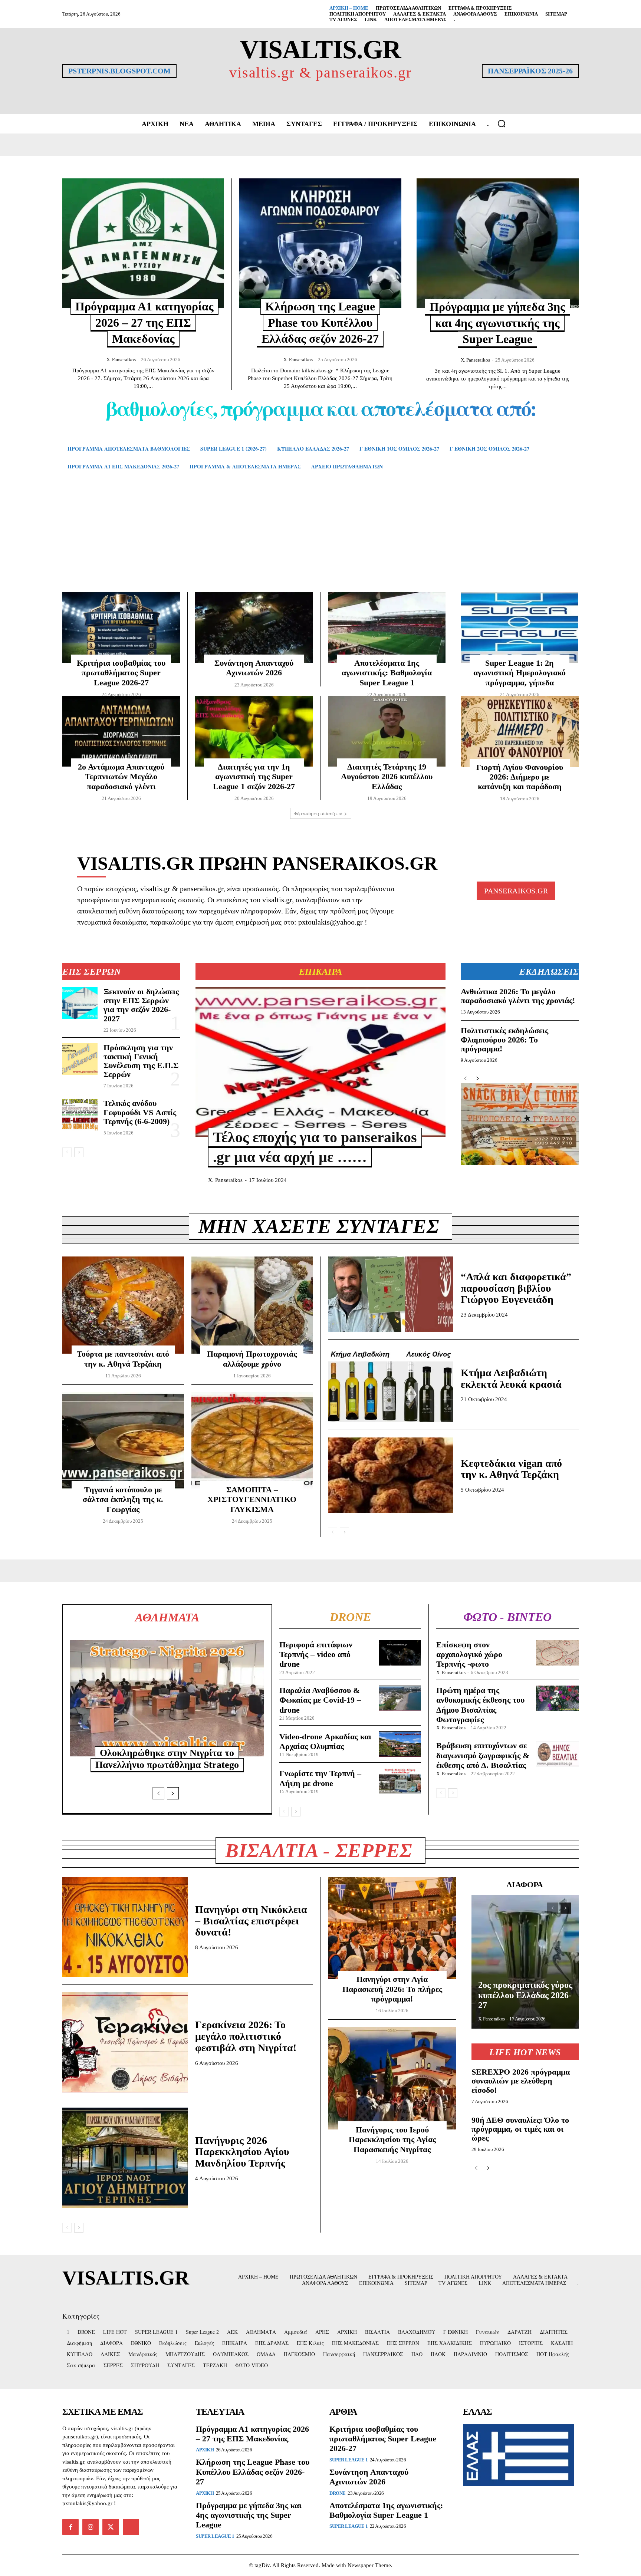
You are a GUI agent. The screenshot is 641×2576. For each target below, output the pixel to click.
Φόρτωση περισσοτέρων (318, 813)
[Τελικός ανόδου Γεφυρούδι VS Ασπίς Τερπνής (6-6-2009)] (80, 1115)
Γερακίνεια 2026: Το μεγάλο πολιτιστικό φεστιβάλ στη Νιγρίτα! (246, 2036)
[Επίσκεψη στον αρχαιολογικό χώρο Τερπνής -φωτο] (557, 1653)
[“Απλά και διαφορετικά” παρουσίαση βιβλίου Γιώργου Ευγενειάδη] (391, 1294)
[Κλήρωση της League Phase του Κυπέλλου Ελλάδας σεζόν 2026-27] (320, 243)
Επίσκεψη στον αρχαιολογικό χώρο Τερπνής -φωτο (469, 1654)
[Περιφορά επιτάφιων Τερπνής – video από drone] (400, 1653)
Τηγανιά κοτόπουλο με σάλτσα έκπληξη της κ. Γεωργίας (123, 1499)
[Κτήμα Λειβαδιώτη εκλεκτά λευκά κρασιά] (391, 1385)
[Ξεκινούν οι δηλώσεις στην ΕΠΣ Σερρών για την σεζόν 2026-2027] (80, 1003)
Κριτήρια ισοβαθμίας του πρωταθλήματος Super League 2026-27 (121, 673)
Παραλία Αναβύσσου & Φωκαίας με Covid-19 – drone (320, 1700)
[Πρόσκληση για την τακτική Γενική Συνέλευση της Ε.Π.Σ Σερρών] (80, 1059)
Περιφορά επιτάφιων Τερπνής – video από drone (316, 1654)
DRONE (338, 2493)
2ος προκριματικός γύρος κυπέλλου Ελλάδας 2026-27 (525, 1995)
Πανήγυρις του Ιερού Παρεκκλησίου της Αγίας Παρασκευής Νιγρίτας (392, 2139)
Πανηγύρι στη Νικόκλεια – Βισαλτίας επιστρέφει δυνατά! (251, 1921)
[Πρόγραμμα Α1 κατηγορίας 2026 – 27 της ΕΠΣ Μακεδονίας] (143, 243)
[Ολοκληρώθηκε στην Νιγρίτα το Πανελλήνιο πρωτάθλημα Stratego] (167, 1699)
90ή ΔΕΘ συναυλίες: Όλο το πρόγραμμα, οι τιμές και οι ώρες (520, 2129)
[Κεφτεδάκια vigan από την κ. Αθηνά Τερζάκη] (391, 1475)
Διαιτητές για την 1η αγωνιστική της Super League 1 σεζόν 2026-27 (254, 777)
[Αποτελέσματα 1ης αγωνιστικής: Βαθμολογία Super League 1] (387, 627)
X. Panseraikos (121, 360)
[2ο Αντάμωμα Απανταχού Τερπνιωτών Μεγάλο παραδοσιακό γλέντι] (121, 731)
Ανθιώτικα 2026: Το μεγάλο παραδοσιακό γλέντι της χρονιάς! (518, 996)
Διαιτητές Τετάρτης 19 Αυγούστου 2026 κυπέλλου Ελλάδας (387, 777)
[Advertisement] (320, 542)
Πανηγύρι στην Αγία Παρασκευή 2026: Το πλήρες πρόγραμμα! (392, 1989)
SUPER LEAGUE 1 (215, 2536)
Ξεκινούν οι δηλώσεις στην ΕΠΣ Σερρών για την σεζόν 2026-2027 (141, 1005)
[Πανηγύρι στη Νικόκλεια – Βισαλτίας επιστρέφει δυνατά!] (125, 1927)
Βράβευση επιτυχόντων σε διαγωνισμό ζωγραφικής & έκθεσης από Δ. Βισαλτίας (483, 1755)
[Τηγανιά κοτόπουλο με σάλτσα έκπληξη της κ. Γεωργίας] (123, 1441)
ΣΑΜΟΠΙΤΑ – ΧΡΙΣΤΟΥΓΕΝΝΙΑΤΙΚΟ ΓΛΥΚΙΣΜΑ (252, 1499)
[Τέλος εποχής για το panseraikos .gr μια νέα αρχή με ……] (320, 1062)
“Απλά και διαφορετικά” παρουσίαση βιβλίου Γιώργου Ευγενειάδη (516, 1288)
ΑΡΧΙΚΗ (205, 2450)
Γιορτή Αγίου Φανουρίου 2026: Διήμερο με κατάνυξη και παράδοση (520, 777)
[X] (111, 2527)
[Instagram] (91, 2527)
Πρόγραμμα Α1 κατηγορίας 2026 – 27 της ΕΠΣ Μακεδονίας (144, 322)
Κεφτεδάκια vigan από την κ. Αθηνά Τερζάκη (511, 1469)
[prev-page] (67, 1152)
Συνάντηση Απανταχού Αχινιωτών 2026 (369, 2477)
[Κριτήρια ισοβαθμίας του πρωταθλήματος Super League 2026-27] (121, 627)
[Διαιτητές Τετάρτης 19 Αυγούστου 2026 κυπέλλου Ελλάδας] (387, 731)
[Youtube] (131, 2527)
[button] (502, 123)
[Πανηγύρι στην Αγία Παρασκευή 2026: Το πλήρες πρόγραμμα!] (392, 1928)
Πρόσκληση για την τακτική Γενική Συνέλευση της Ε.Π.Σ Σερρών (141, 1061)
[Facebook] (70, 2527)
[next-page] (79, 1152)
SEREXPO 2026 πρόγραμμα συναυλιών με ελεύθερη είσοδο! (521, 2081)
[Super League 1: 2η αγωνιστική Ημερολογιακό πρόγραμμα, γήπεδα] (520, 627)
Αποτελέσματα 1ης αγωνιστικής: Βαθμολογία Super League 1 (387, 673)
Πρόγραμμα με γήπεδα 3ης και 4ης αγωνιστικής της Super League (497, 323)
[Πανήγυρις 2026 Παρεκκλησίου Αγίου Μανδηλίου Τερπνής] (125, 2158)
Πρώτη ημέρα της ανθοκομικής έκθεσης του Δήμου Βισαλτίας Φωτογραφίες (480, 1705)
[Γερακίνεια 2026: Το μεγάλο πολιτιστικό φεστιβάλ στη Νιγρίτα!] (125, 2042)
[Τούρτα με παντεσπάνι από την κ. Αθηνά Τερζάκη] (123, 1305)
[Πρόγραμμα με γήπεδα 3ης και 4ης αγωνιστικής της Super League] (498, 243)
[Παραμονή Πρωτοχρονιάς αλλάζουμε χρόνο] (252, 1305)
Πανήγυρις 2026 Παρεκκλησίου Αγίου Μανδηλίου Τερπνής (242, 2152)
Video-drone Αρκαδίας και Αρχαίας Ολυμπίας (325, 1741)
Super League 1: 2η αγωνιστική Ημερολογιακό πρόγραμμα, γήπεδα (520, 673)
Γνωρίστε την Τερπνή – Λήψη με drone (320, 1778)
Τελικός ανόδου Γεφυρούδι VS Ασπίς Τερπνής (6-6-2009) (140, 1112)
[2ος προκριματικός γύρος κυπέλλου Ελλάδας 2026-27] (525, 1962)
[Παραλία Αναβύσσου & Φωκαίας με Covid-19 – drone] (400, 1698)
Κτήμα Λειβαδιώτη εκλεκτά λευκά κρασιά (511, 1378)
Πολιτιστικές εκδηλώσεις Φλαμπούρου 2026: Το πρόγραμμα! (504, 1039)
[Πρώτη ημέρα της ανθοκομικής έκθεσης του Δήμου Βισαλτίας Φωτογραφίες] (557, 1698)
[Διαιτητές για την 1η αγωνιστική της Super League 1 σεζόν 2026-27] (254, 731)
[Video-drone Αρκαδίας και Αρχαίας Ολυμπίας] (400, 1744)
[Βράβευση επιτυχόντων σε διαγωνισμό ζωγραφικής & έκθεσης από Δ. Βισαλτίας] (557, 1754)
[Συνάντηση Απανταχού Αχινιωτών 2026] (254, 627)
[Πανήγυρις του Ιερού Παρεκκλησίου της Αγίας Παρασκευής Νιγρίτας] (392, 2078)
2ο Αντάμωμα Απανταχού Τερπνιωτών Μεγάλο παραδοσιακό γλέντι (121, 777)
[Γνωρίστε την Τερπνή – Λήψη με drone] (400, 1781)
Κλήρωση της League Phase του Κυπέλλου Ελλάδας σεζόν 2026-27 (320, 322)
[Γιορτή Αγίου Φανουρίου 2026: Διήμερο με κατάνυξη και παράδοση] (520, 732)
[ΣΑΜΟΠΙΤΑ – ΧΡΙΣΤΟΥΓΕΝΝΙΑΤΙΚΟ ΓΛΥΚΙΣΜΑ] (252, 1441)
